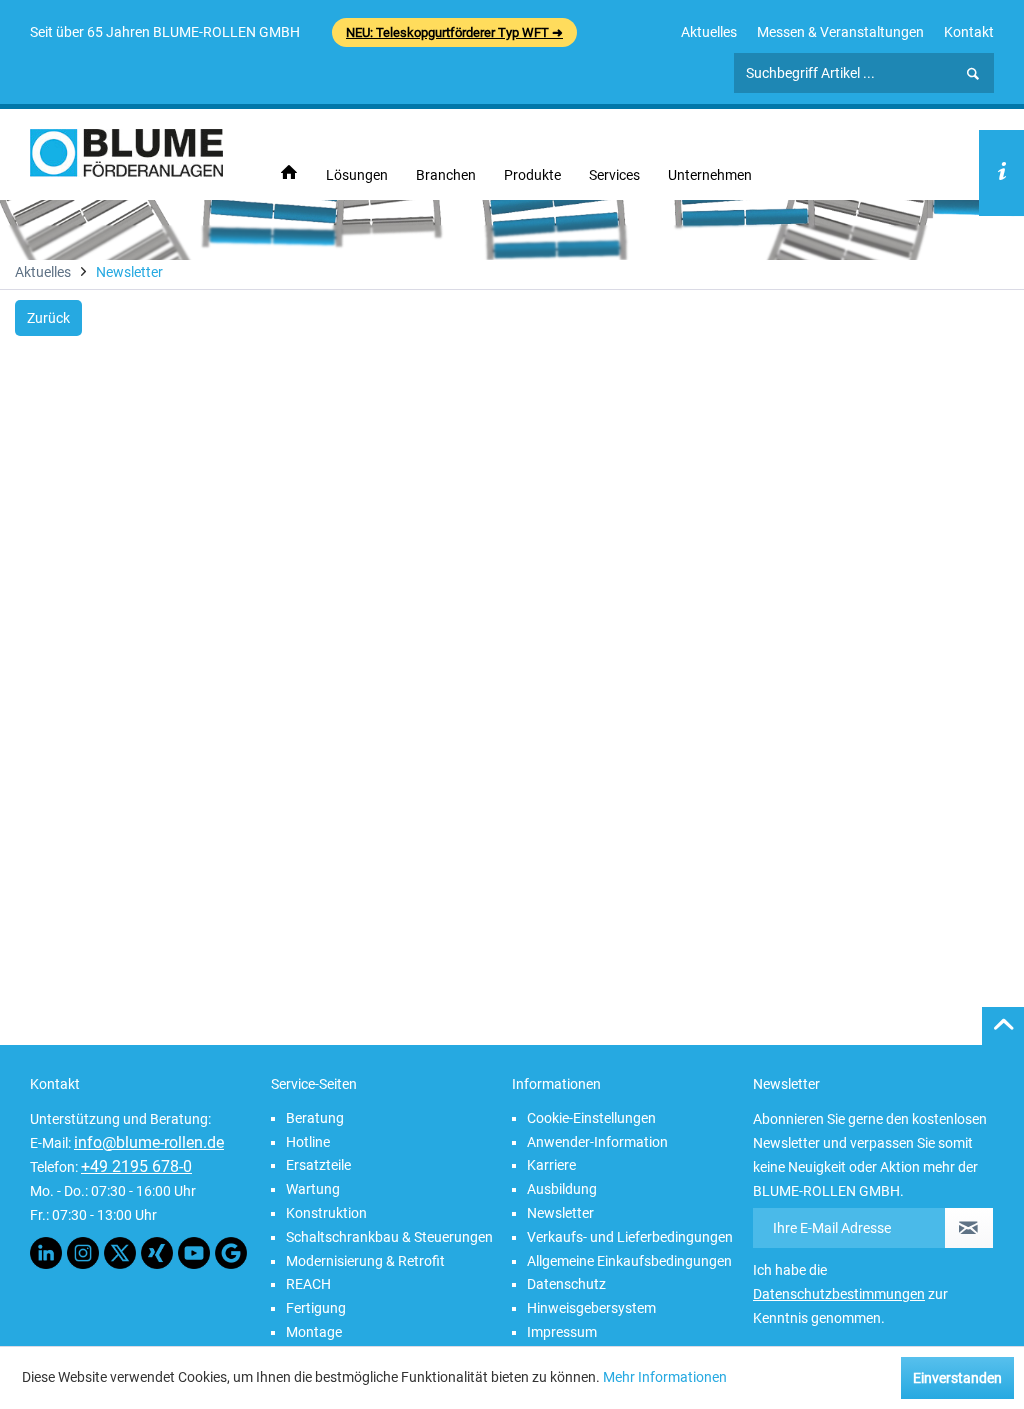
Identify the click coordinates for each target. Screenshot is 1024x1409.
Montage (314, 1332)
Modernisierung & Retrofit (365, 1261)
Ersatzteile (318, 1165)
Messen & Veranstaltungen (840, 32)
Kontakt (969, 32)
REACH (308, 1284)
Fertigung (316, 1308)
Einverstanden (957, 1378)
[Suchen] (973, 74)
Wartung (313, 1189)
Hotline (308, 1142)
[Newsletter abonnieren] (969, 1228)
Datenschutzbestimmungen (839, 1294)
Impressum (562, 1332)
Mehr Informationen (665, 1377)
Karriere (551, 1165)
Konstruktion (326, 1213)
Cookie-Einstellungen (591, 1118)
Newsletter (560, 1213)
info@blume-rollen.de (149, 1142)
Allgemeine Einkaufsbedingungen (629, 1261)
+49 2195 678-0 (136, 1166)
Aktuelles (709, 32)
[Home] (289, 173)
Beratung (315, 1118)
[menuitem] (709, 32)
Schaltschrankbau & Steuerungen (389, 1237)
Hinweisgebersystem (591, 1308)
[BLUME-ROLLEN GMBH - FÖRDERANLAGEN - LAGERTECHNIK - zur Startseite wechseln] (126, 153)
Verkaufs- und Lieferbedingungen (630, 1237)
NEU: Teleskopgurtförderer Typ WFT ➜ (454, 32)
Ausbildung (562, 1189)
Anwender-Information (597, 1142)
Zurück (48, 318)
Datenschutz (566, 1284)
